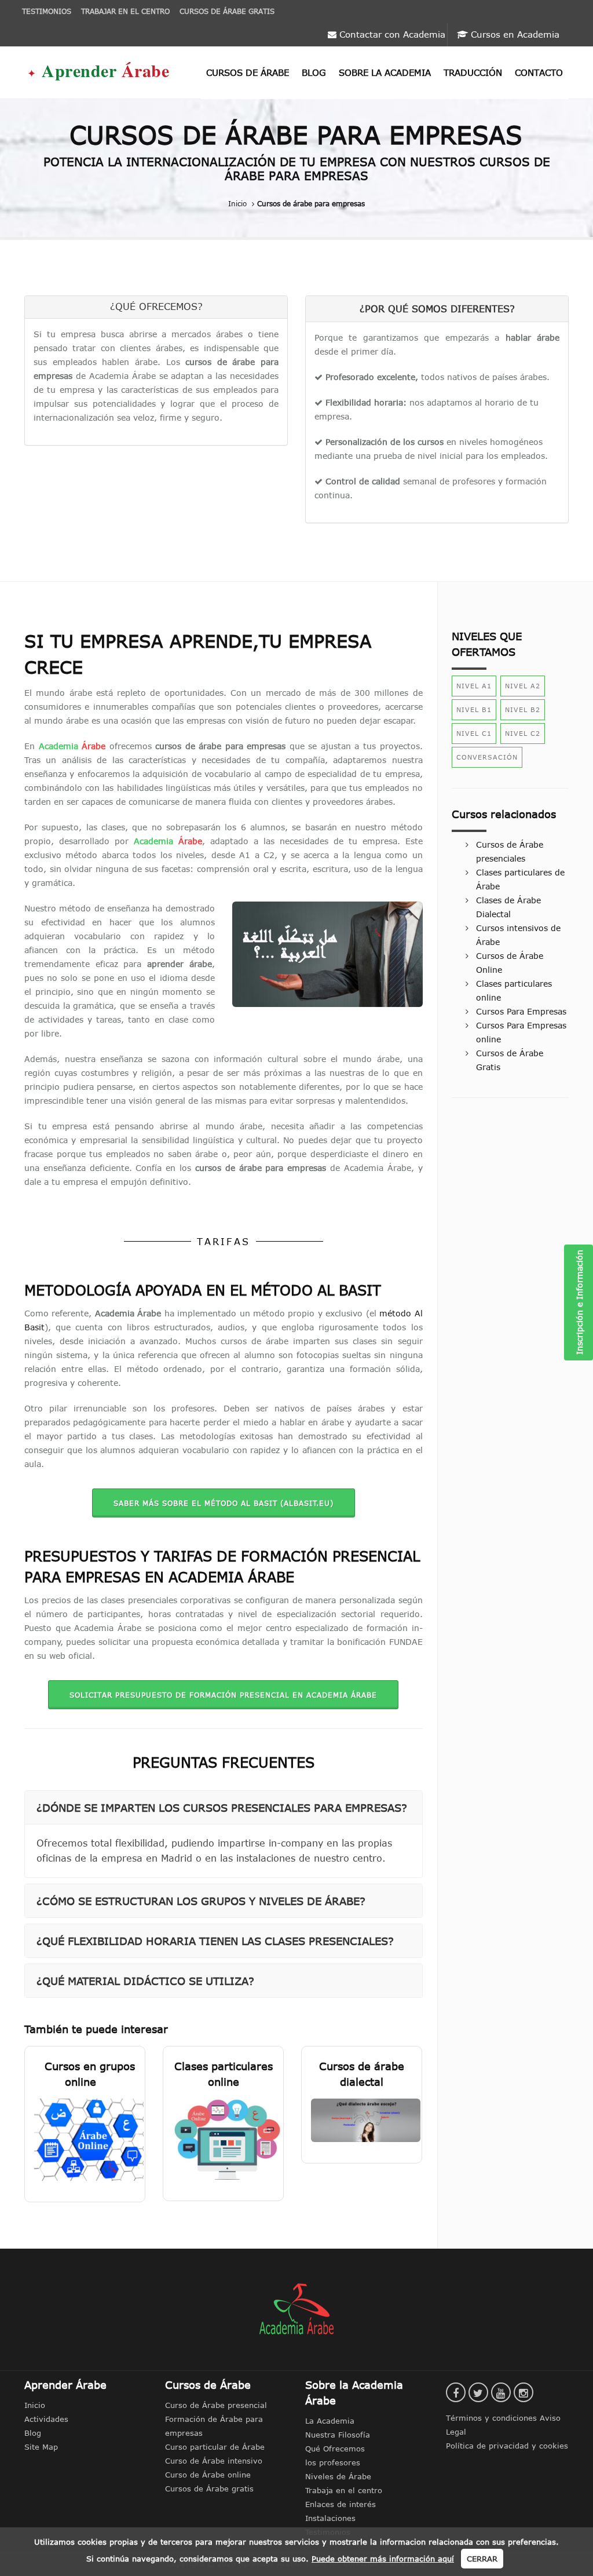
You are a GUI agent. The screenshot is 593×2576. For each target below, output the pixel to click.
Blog (314, 73)
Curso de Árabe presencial (216, 2405)
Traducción (473, 73)
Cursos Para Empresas (521, 1012)
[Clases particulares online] (223, 2139)
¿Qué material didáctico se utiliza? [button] (145, 1981)
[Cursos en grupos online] (85, 2139)
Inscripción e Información (580, 1303)
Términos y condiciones (493, 2418)
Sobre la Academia (385, 73)
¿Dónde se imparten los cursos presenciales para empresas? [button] (222, 1807)
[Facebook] (456, 2392)
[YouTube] (501, 2392)
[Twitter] (478, 2392)
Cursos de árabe (248, 73)
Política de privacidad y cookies (507, 2446)
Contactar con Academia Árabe (391, 38)
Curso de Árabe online (208, 2475)
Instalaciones (330, 2518)
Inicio (237, 203)
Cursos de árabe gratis (227, 11)
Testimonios (47, 11)
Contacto (539, 73)
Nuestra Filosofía (338, 2435)
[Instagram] (524, 2392)
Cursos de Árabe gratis (209, 2489)
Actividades (46, 2419)
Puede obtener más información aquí (383, 2559)
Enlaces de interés (341, 2504)
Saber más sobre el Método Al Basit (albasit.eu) (224, 1503)
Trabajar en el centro (125, 11)
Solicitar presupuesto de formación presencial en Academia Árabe (223, 1695)
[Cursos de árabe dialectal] (362, 2120)
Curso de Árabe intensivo (214, 2461)
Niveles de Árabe (338, 2476)
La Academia (330, 2421)
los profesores (333, 2462)
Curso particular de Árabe (215, 2447)
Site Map (41, 2447)
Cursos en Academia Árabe (514, 38)
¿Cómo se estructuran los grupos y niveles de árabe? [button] (201, 1901)
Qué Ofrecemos (335, 2449)
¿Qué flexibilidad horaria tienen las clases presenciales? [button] (215, 1941)
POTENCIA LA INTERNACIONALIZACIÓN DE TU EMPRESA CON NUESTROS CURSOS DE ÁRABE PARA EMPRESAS (297, 169)
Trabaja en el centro (344, 2490)
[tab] (224, 1807)
